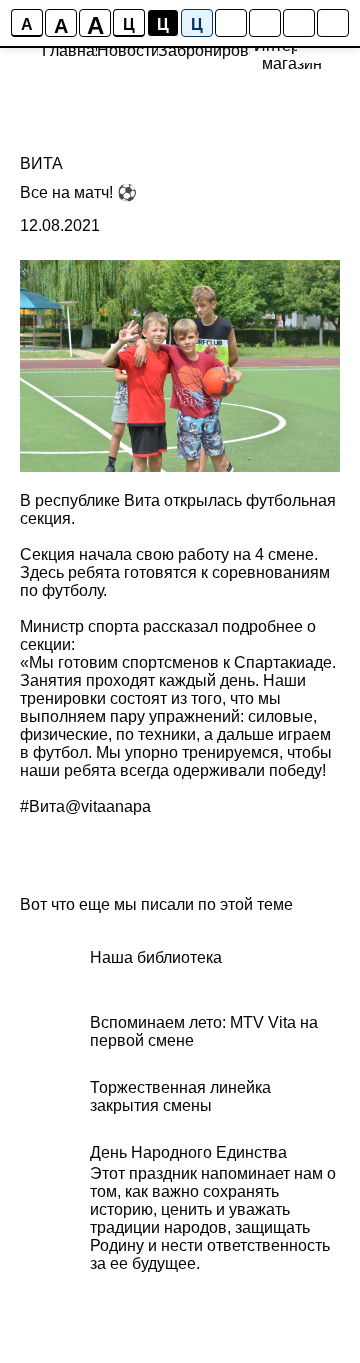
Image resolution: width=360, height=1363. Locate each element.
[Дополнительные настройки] (299, 23)
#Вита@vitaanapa (85, 806)
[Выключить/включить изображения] (231, 23)
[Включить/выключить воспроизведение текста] (265, 23)
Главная (73, 50)
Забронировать (215, 50)
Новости (128, 50)
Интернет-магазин (291, 54)
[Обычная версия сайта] (333, 23)
